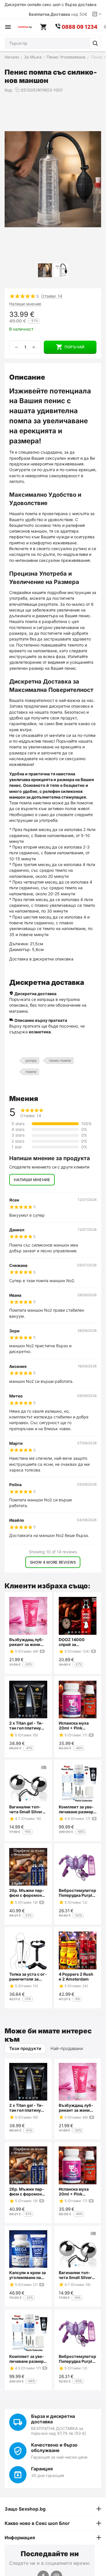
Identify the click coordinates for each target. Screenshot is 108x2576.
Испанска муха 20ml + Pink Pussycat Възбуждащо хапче (77, 1725)
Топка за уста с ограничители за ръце (28, 1977)
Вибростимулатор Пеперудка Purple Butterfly (77, 1893)
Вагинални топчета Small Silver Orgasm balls (26, 1809)
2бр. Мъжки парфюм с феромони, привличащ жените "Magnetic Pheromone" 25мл (27, 1893)
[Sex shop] (25, 27)
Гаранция (42, 2469)
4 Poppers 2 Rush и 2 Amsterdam (76, 1977)
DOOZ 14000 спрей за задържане (72, 1642)
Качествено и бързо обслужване (54, 2448)
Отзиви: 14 (52, 296)
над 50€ (58, 14)
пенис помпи (60, 1060)
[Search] (95, 43)
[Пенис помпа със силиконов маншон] (53, 179)
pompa (31, 1060)
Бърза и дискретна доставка (53, 2419)
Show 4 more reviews (53, 1562)
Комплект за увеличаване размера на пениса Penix (77, 1809)
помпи (31, 1072)
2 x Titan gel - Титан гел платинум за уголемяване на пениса (28, 1725)
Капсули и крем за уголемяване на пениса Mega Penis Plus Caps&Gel (28, 2275)
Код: (9, 90)
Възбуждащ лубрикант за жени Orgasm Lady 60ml (28, 1642)
